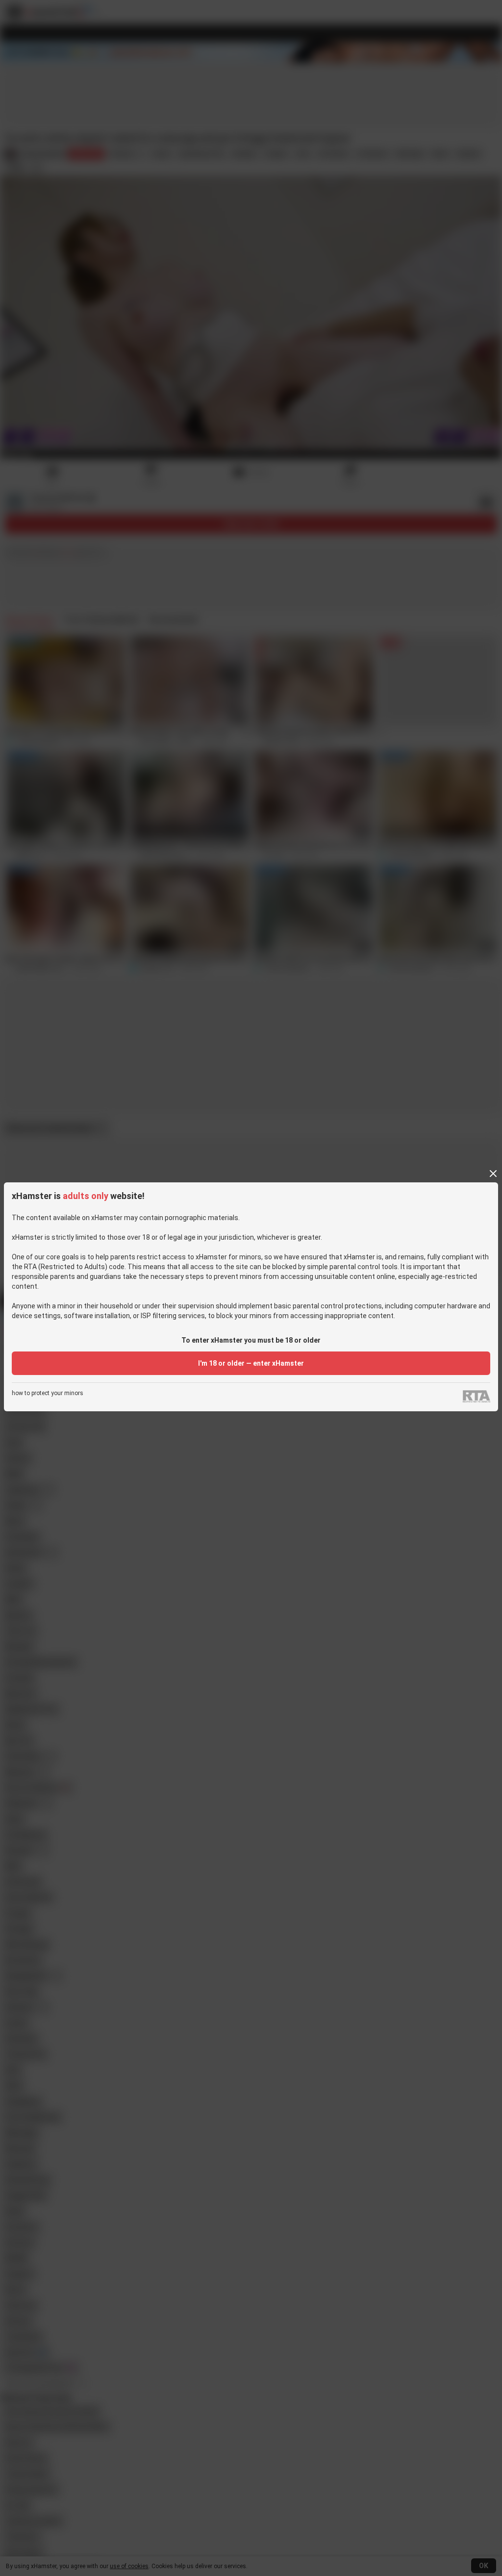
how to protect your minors (48, 1393)
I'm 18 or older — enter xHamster (251, 1363)
